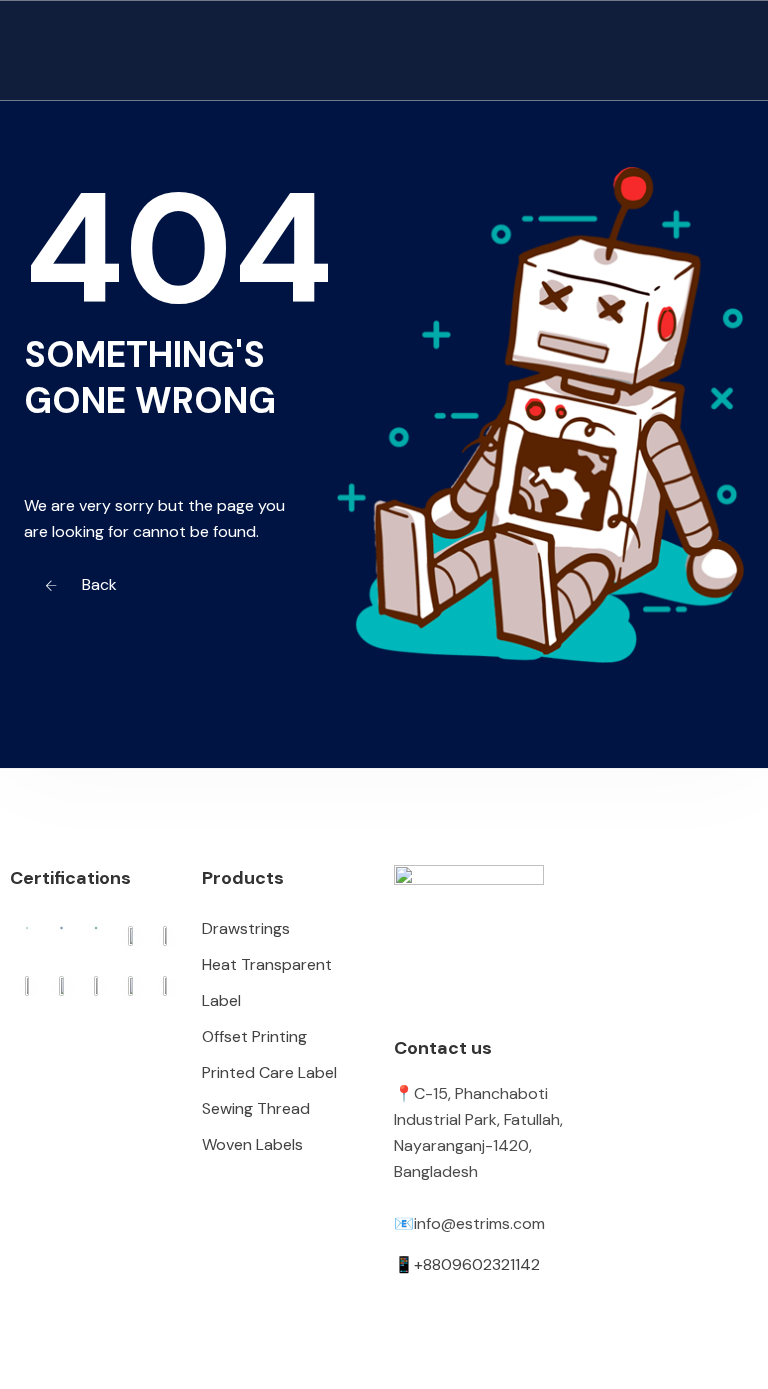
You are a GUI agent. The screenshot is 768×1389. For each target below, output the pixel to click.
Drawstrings (246, 928)
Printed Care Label (269, 1072)
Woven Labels (252, 1144)
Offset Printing (254, 1036)
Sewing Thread (256, 1108)
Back (97, 584)
